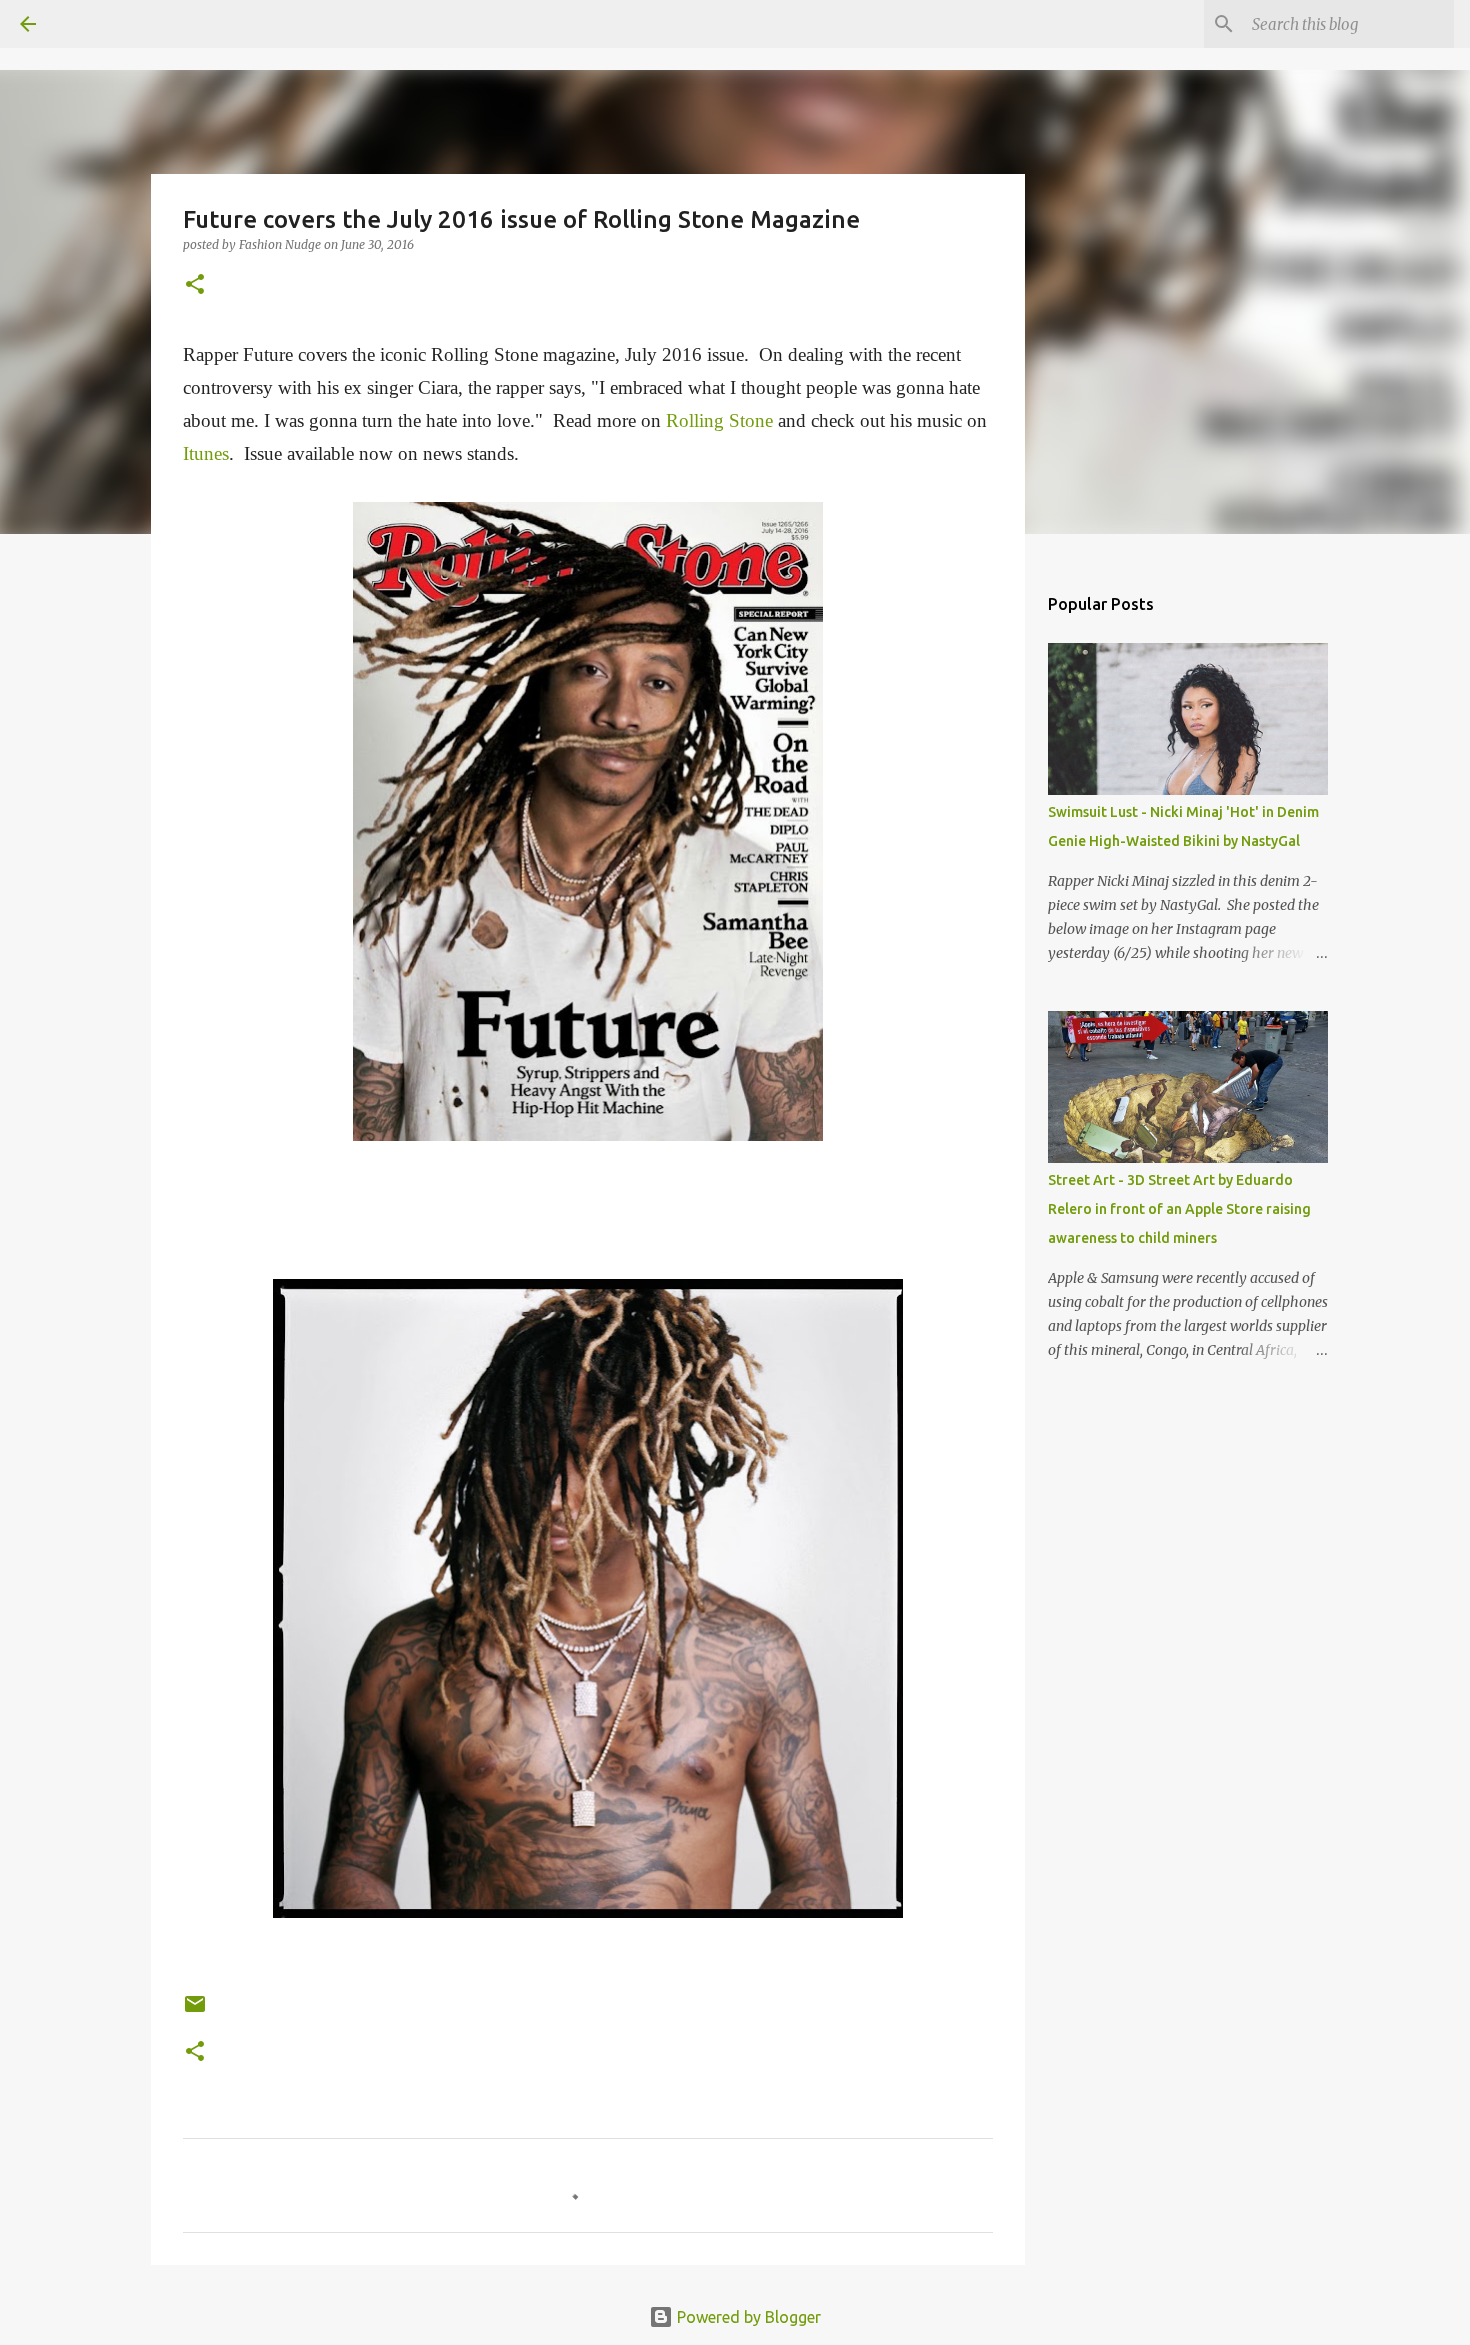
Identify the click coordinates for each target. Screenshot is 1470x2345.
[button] (195, 285)
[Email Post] (195, 2011)
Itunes (206, 453)
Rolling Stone (719, 420)
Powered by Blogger (747, 2317)
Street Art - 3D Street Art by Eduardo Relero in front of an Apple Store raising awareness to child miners (1179, 1209)
